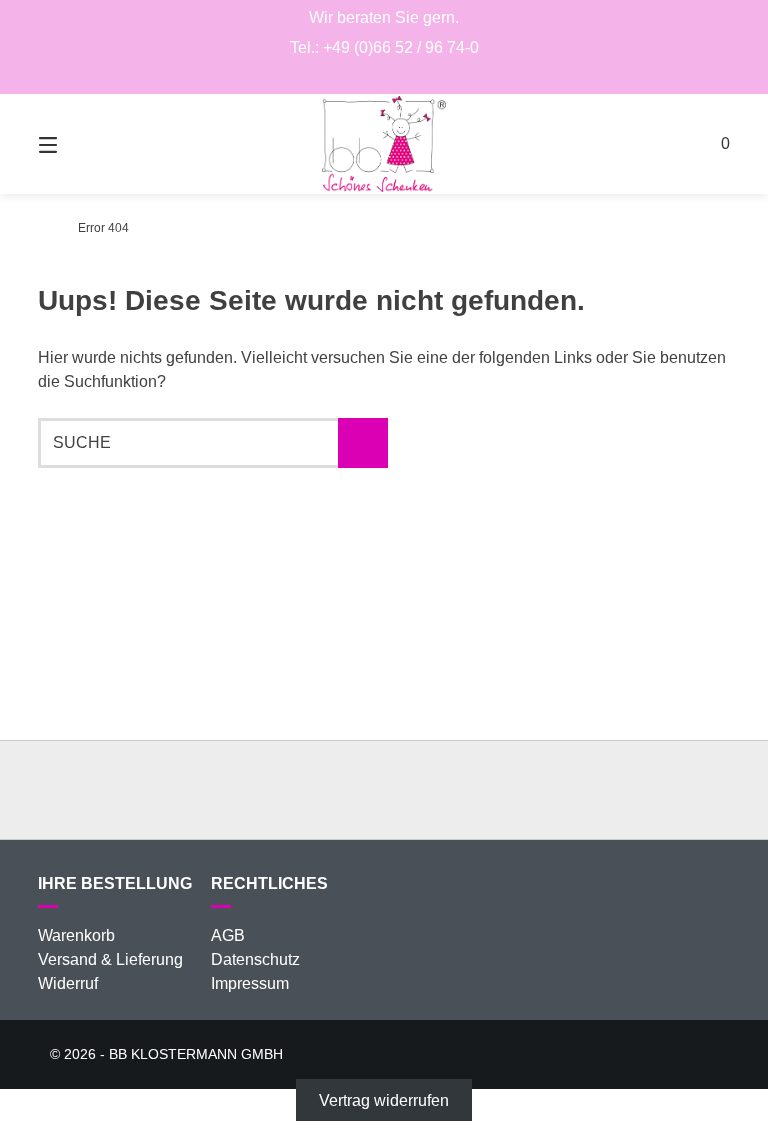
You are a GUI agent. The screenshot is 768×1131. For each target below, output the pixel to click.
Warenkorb (76, 935)
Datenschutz (255, 959)
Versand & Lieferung (110, 959)
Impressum (250, 983)
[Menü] (83, 144)
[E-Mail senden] (384, 76)
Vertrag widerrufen (384, 1100)
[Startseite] (384, 144)
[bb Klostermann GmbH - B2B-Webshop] (43, 228)
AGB (228, 935)
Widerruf (68, 983)
